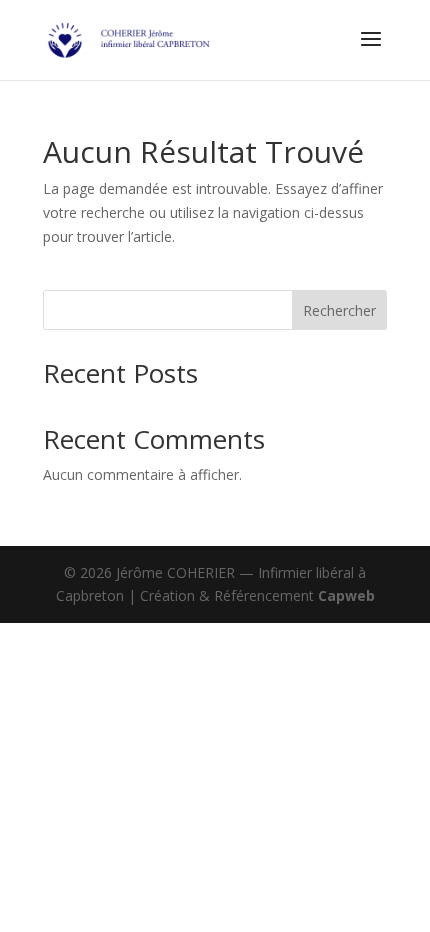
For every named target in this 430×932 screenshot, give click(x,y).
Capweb (346, 595)
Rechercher (339, 310)
